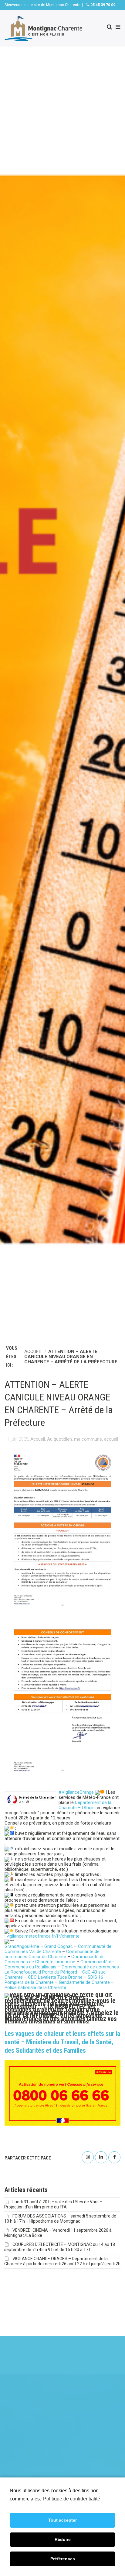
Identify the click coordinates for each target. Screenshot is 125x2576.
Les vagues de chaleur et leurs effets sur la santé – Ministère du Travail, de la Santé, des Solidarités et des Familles (62, 2042)
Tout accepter (62, 2520)
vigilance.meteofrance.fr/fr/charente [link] (43, 1936)
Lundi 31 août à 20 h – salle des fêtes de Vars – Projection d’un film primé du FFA (53, 2204)
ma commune (88, 1439)
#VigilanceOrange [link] (76, 1792)
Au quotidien (59, 1439)
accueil (111, 1439)
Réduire (63, 2539)
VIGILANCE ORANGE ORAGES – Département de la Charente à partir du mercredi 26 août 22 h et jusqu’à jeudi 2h (62, 2261)
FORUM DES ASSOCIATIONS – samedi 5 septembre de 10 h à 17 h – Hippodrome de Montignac (60, 2219)
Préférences (63, 2559)
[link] (85, 1805)
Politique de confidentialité (72, 2499)
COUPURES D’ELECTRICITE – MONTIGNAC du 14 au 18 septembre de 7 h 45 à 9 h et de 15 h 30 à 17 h (60, 2247)
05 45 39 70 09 (102, 5)
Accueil (38, 1439)
